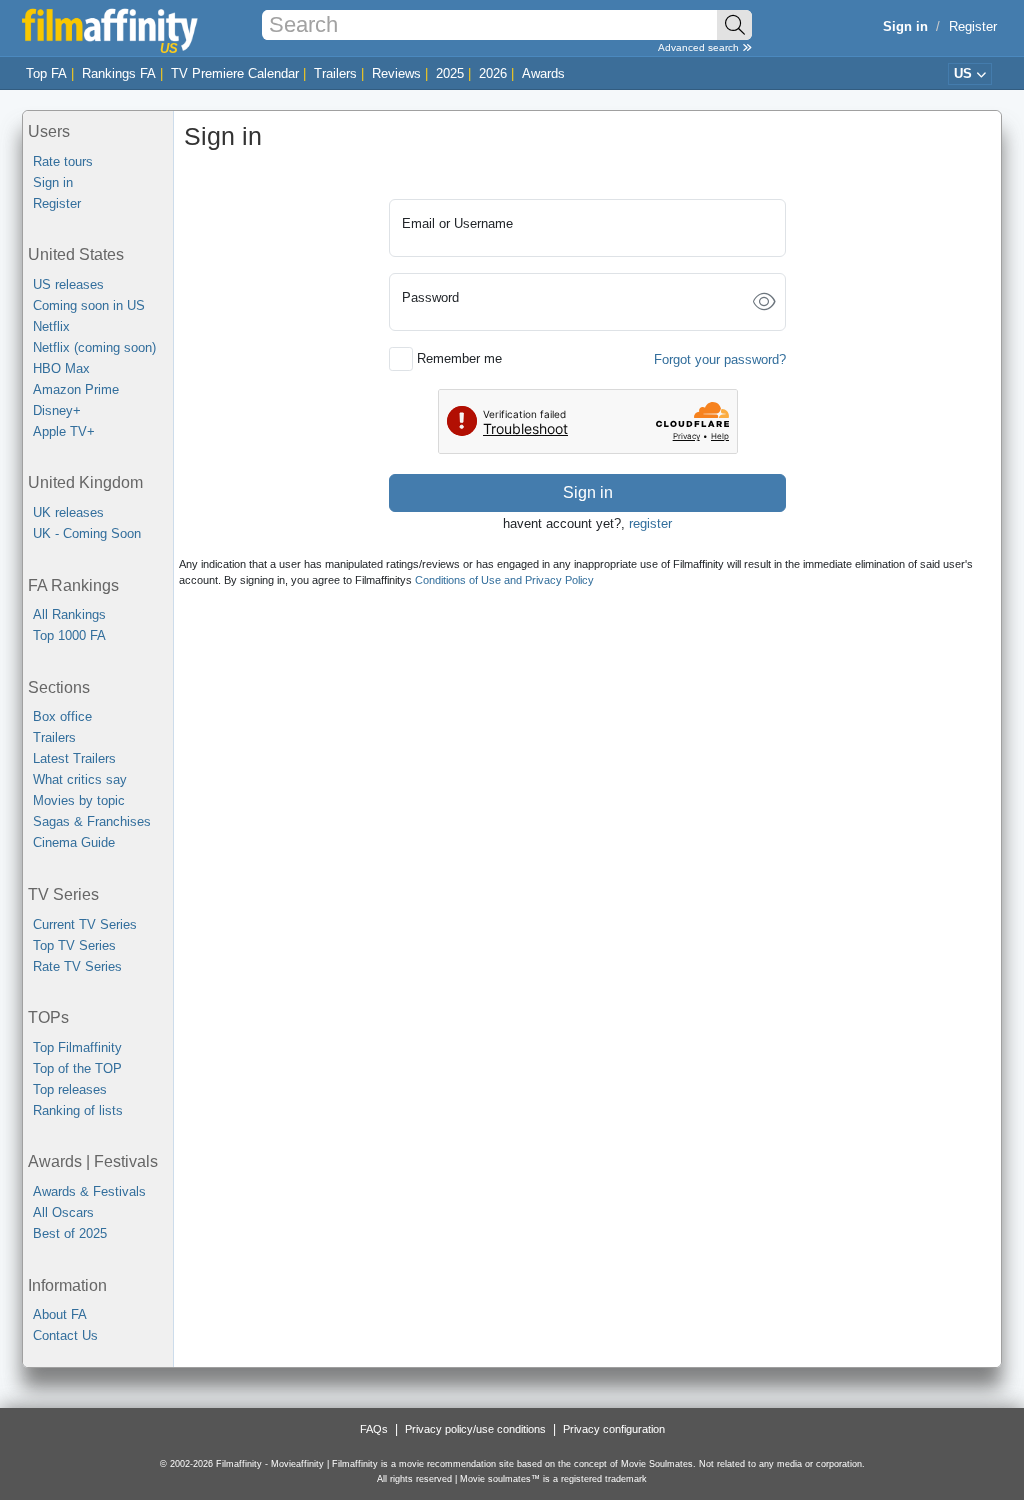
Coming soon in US (89, 305)
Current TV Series (85, 924)
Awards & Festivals (89, 1191)
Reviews (396, 73)
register (650, 523)
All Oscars (63, 1212)
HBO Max (61, 368)
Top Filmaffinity (77, 1047)
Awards (543, 73)
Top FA (46, 73)
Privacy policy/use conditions (475, 1429)
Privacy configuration (614, 1429)
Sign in (53, 182)
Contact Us (65, 1335)
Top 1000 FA (69, 635)
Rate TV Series (77, 966)
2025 (450, 73)
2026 (493, 73)
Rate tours (63, 161)
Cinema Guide (74, 842)
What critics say (80, 779)
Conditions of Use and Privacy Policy (504, 580)
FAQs (374, 1429)
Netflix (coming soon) (94, 347)
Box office (62, 716)
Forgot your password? (720, 359)
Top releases (70, 1089)
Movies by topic (79, 800)
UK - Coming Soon (87, 533)
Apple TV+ (64, 431)
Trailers (335, 73)
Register (973, 26)
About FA (60, 1314)
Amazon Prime (76, 389)
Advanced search (700, 47)
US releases (68, 284)
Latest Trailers (74, 758)
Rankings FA (119, 73)
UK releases (68, 512)
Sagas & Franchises (92, 821)
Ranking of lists (78, 1110)
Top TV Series (74, 945)
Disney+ (57, 410)
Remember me (459, 358)
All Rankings (69, 614)
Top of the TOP (77, 1068)
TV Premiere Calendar (235, 73)
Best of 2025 (70, 1233)
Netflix (51, 326)
